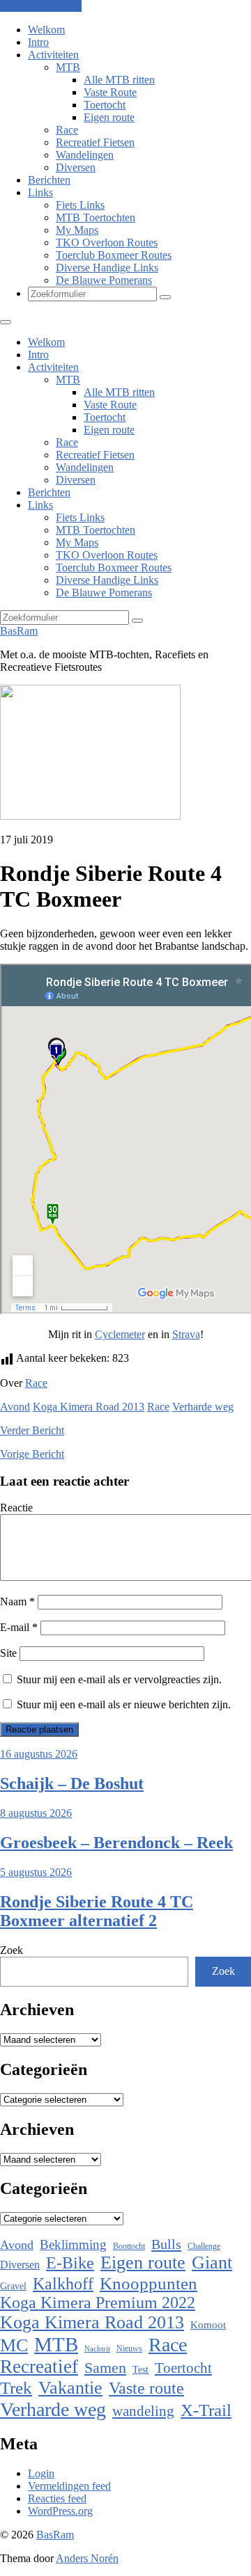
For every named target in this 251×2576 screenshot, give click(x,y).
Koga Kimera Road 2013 (89, 1407)
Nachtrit (97, 2349)
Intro (38, 42)
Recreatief (39, 2367)
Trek (16, 2388)
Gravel (13, 2286)
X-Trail (206, 2410)
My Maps (77, 230)
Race (67, 130)
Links (40, 192)
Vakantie (70, 2388)
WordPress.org (60, 2511)
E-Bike (70, 2263)
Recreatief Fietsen (95, 142)
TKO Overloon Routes (107, 243)
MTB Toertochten (96, 217)
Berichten (49, 180)
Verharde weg (203, 1407)
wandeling (143, 2411)
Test (140, 2369)
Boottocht (129, 2246)
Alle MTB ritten (119, 80)
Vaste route (146, 2388)
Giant (212, 2263)
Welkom (46, 30)
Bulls (166, 2244)
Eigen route (109, 117)
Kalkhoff (63, 2283)
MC (14, 2345)
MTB (68, 67)
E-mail (19, 1627)
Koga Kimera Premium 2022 (98, 2303)
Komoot (208, 2325)
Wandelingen (85, 155)
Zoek (12, 1950)
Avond (15, 1407)
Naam (17, 1601)
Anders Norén (87, 2558)
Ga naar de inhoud (41, 6)
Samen (105, 2368)
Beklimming (73, 2244)
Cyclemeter (120, 1334)
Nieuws (129, 2348)
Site (8, 1653)
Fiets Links (80, 205)
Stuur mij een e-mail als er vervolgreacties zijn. (119, 1679)
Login (41, 2473)
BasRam (19, 631)
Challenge (204, 2246)
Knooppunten (149, 2283)
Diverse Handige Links (107, 268)
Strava (186, 1334)
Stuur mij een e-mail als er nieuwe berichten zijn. (124, 1704)
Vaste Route (110, 92)
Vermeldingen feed (69, 2486)
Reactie (16, 1508)
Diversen (76, 167)
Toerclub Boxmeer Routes (114, 255)
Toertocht (105, 105)
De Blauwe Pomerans (104, 280)
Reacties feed (57, 2498)
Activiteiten (53, 55)
